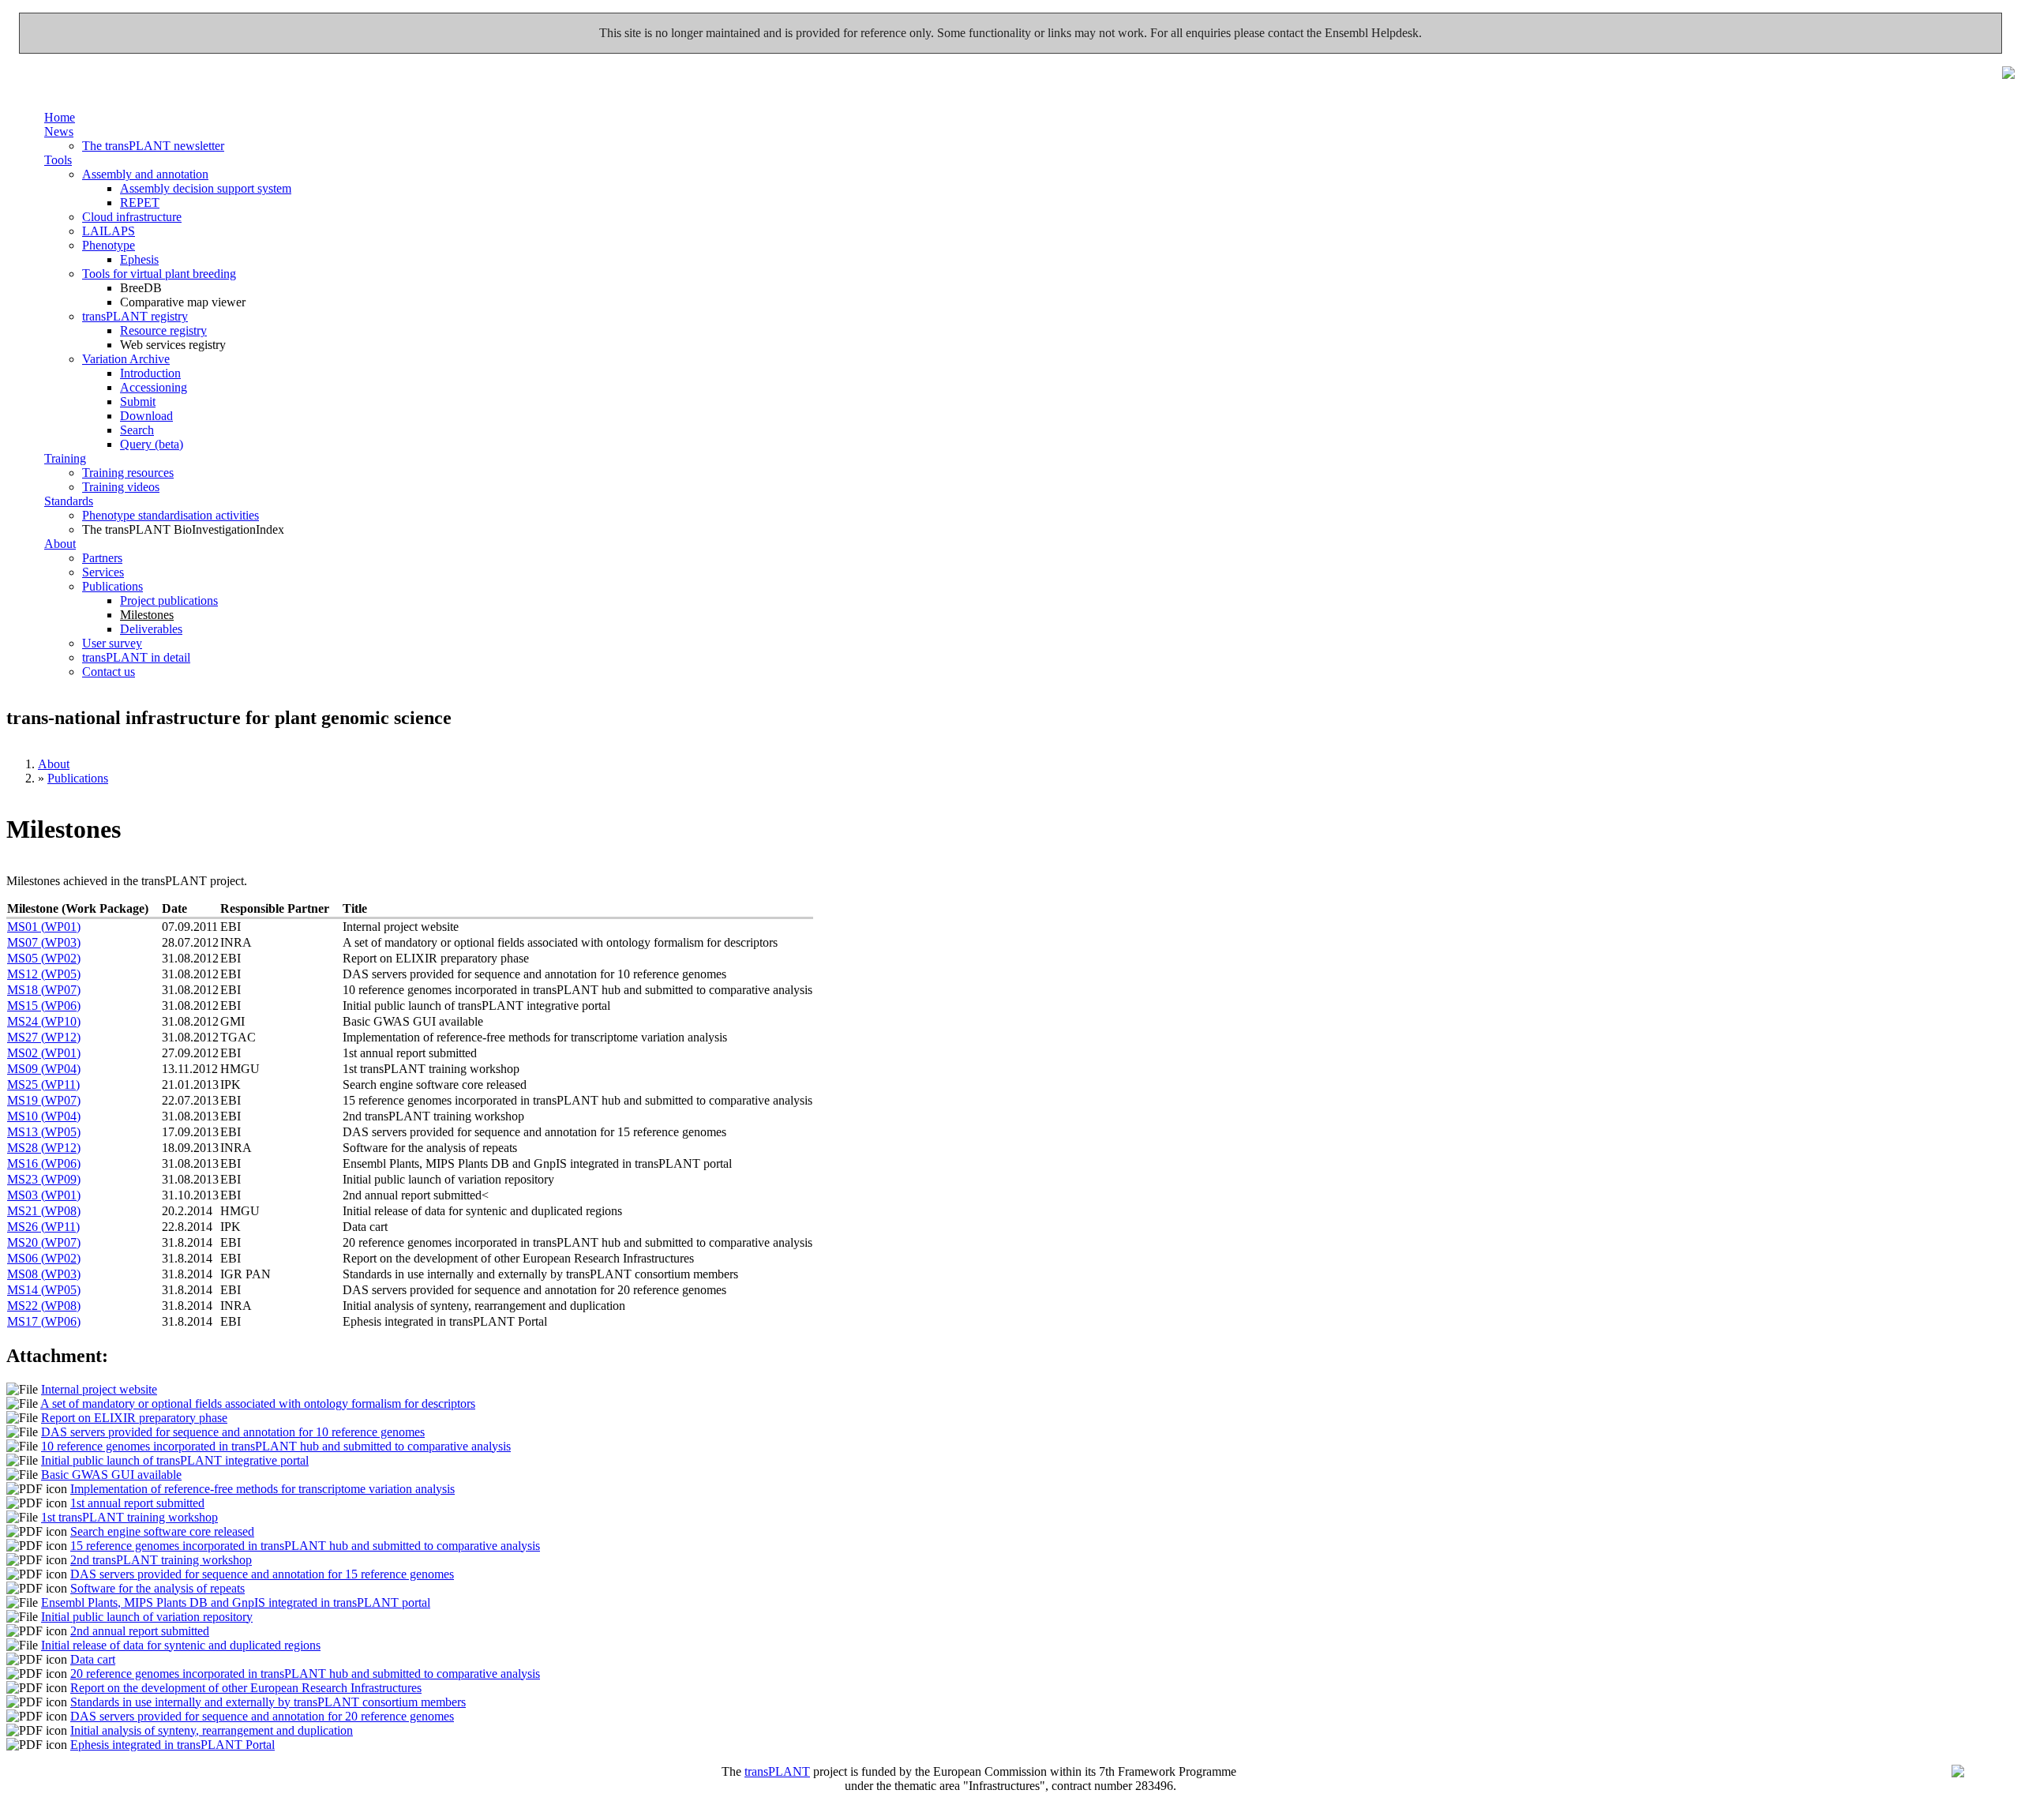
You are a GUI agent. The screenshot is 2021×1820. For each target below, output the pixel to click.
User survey (112, 643)
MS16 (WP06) (44, 1163)
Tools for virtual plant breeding (159, 274)
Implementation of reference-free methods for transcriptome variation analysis (262, 1489)
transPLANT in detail (136, 657)
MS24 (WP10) (44, 1021)
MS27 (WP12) (44, 1037)
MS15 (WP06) (44, 1006)
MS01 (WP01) (44, 927)
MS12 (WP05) (44, 974)
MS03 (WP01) (44, 1195)
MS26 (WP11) (43, 1227)
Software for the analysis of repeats (157, 1588)
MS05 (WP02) (44, 958)
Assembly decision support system (206, 188)
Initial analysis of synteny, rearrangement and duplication (212, 1730)
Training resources (128, 473)
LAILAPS (109, 231)
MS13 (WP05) (44, 1132)
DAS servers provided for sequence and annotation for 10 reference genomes (233, 1432)
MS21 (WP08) (44, 1211)
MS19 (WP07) (44, 1100)
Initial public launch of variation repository (147, 1617)
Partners (102, 558)
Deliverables (151, 629)
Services (103, 572)
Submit (138, 402)
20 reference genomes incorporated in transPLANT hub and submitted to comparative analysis (305, 1674)
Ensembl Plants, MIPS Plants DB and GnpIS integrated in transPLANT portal (236, 1602)
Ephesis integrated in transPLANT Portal (172, 1745)
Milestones (147, 615)
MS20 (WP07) (44, 1242)
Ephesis (139, 259)
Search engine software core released (162, 1531)
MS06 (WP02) (44, 1258)
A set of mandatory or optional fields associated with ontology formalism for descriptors (258, 1403)
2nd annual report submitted (140, 1631)
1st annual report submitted (137, 1503)
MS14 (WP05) (44, 1290)
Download (146, 416)
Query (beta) (152, 444)
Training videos (121, 487)
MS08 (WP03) (44, 1274)
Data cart (93, 1659)
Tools (58, 160)
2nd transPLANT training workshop (161, 1560)
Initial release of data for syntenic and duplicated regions (181, 1645)
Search (137, 430)
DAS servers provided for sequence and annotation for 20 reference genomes (262, 1716)
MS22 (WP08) (44, 1306)
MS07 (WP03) (44, 942)
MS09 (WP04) (44, 1069)
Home (60, 117)
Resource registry (163, 330)
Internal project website (99, 1389)
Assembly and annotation (145, 174)
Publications (112, 586)
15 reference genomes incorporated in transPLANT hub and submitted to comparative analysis (305, 1546)
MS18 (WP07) (44, 990)
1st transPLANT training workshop (129, 1517)
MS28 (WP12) (44, 1148)
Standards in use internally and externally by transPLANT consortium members (268, 1702)
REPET (140, 203)
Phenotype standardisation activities (171, 515)
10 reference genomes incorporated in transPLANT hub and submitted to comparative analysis (276, 1446)
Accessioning (154, 387)
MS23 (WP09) (44, 1179)
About (60, 544)
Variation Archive (126, 359)
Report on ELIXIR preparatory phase (134, 1418)
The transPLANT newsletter (153, 146)
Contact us (109, 672)
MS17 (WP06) (44, 1321)
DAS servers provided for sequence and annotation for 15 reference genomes (262, 1574)
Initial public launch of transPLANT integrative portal (175, 1460)
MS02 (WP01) (44, 1053)
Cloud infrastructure (132, 217)
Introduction (150, 373)
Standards (69, 501)
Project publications (169, 600)
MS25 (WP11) (43, 1084)
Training (65, 458)
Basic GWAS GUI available (111, 1475)
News (59, 131)
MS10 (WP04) (44, 1116)
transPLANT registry (135, 316)
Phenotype (109, 245)
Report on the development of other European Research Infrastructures (246, 1688)
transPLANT (777, 1771)
